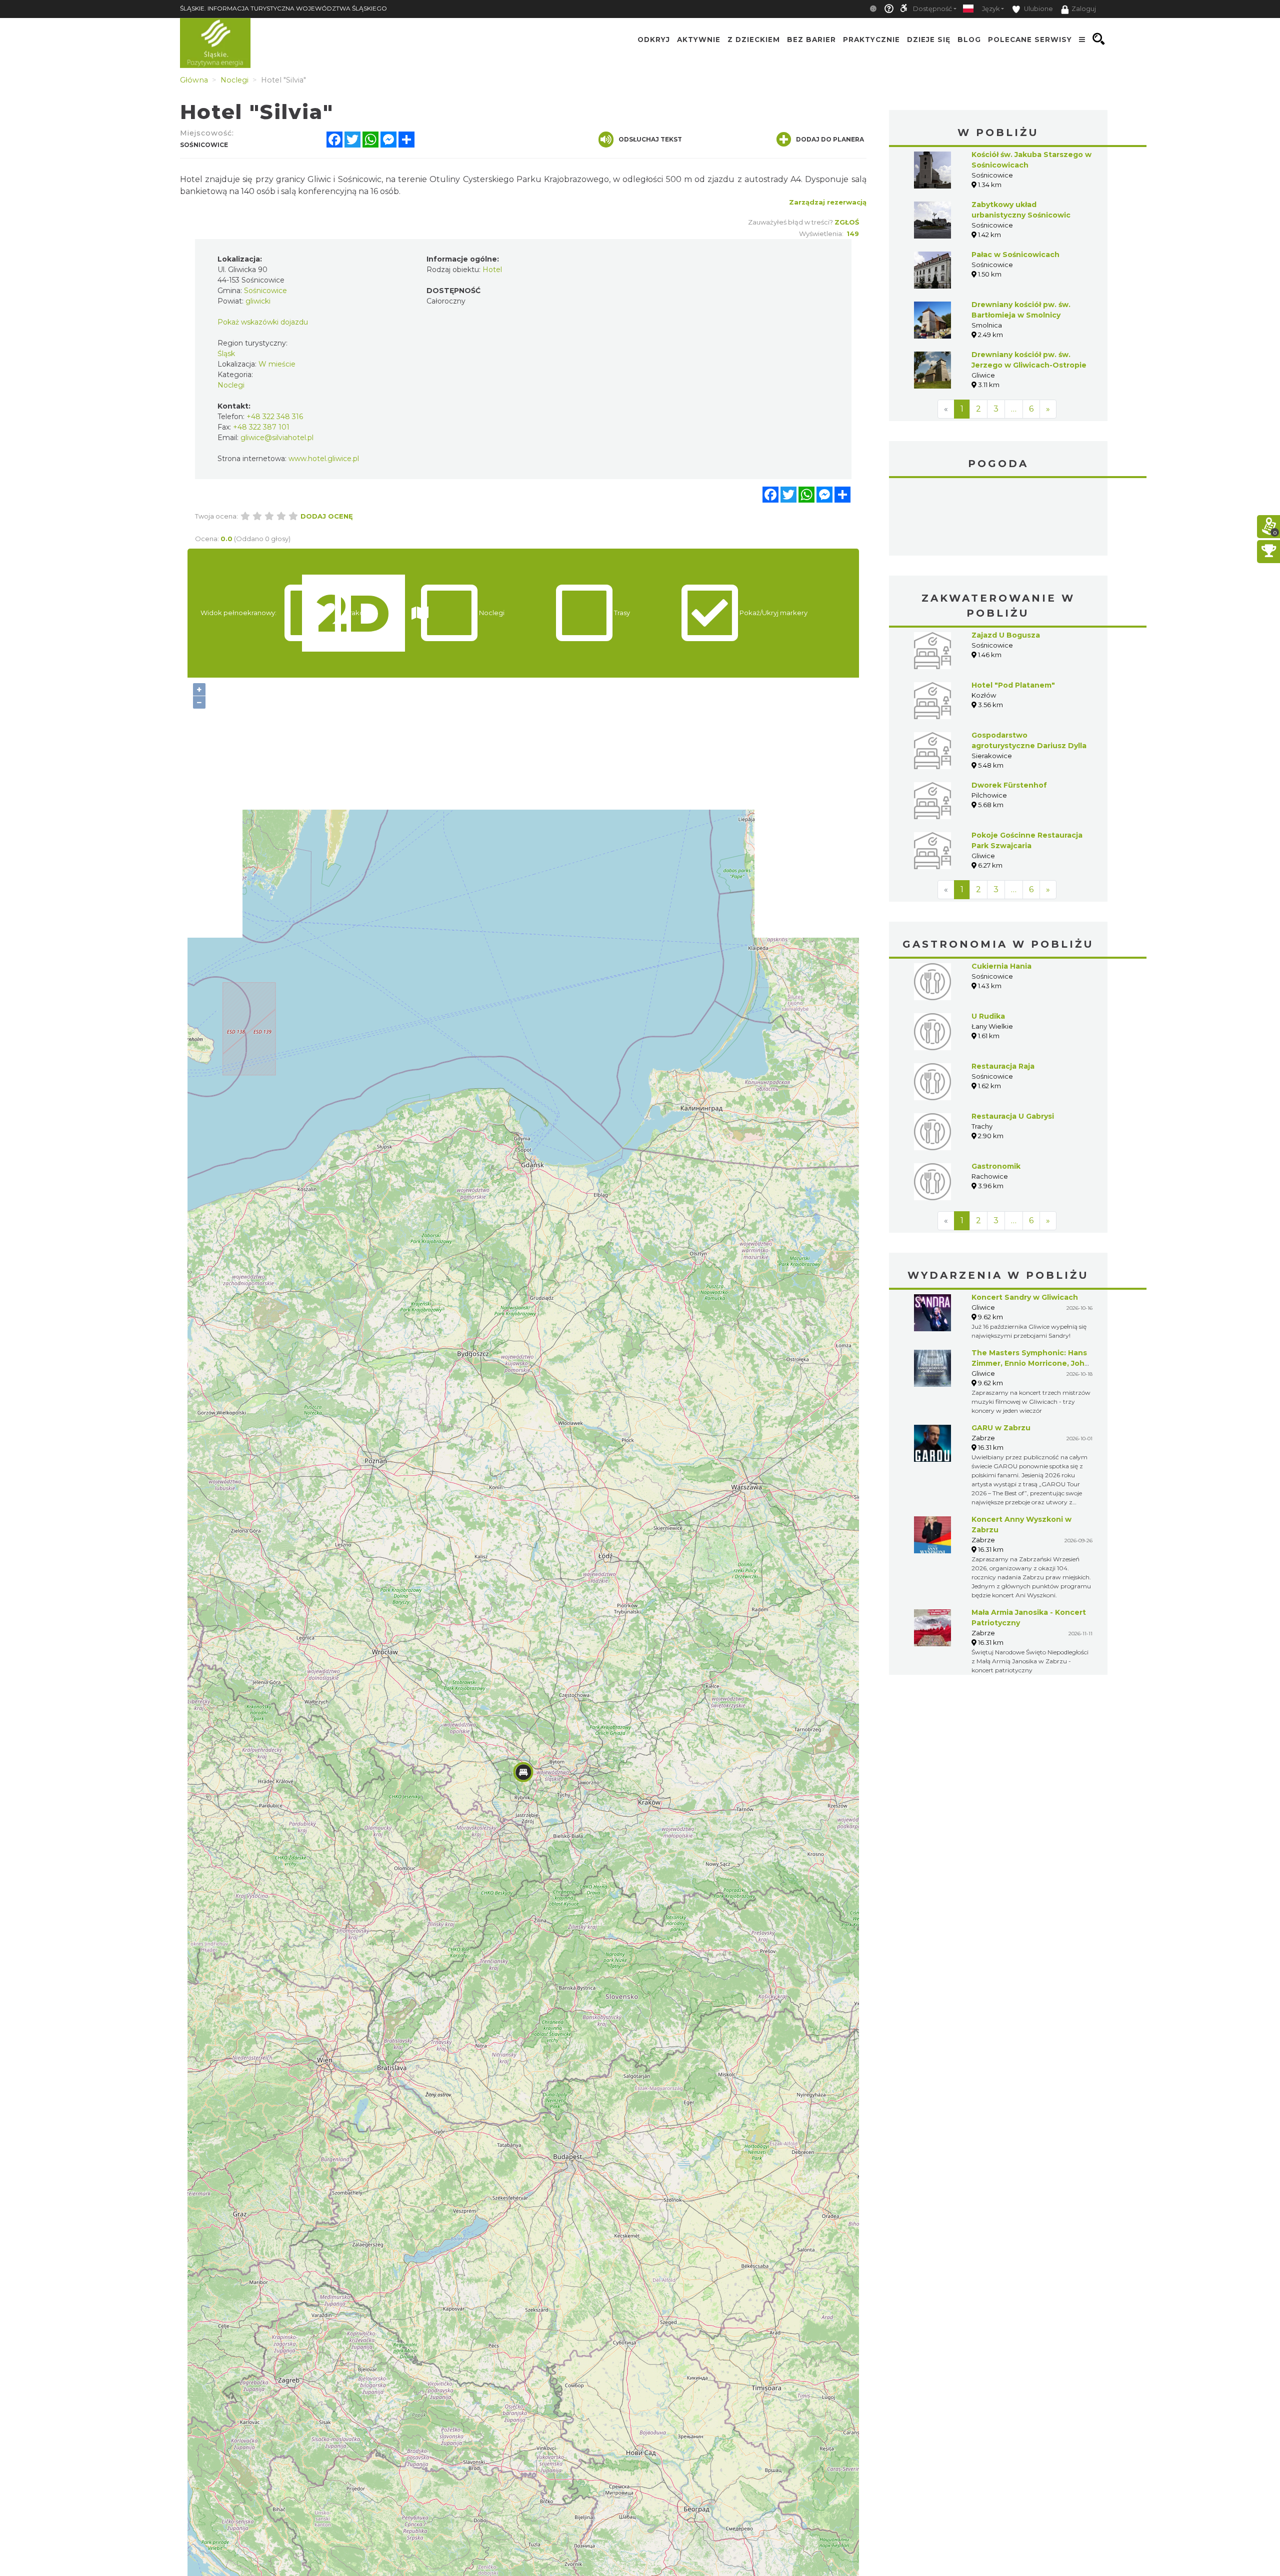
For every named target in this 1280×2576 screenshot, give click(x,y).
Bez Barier (811, 39)
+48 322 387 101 (261, 427)
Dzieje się (929, 39)
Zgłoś (847, 222)
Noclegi (231, 385)
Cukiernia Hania (1001, 966)
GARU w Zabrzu (1001, 1428)
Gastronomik (996, 1166)
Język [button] (991, 9)
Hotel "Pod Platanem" (1013, 685)
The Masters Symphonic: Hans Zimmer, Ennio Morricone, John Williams (1030, 1363)
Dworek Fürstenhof (1009, 785)
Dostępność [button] (932, 9)
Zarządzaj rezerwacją (828, 202)
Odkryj (654, 39)
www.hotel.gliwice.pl (324, 459)
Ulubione (1038, 9)
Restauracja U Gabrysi (1013, 1116)
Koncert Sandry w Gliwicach (1025, 1297)
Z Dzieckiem (754, 39)
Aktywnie (699, 39)
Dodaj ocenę (327, 516)
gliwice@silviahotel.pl (277, 438)
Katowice (998, 518)
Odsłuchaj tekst (650, 139)
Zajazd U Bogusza (1006, 635)
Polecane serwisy (1030, 39)
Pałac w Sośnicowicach (1015, 255)
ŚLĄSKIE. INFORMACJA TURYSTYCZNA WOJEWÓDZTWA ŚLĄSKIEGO (283, 8)
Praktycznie (871, 39)
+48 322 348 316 (275, 417)
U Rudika (988, 1016)
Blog (969, 39)
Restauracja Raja (1003, 1066)
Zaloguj (1084, 9)
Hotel (492, 270)
